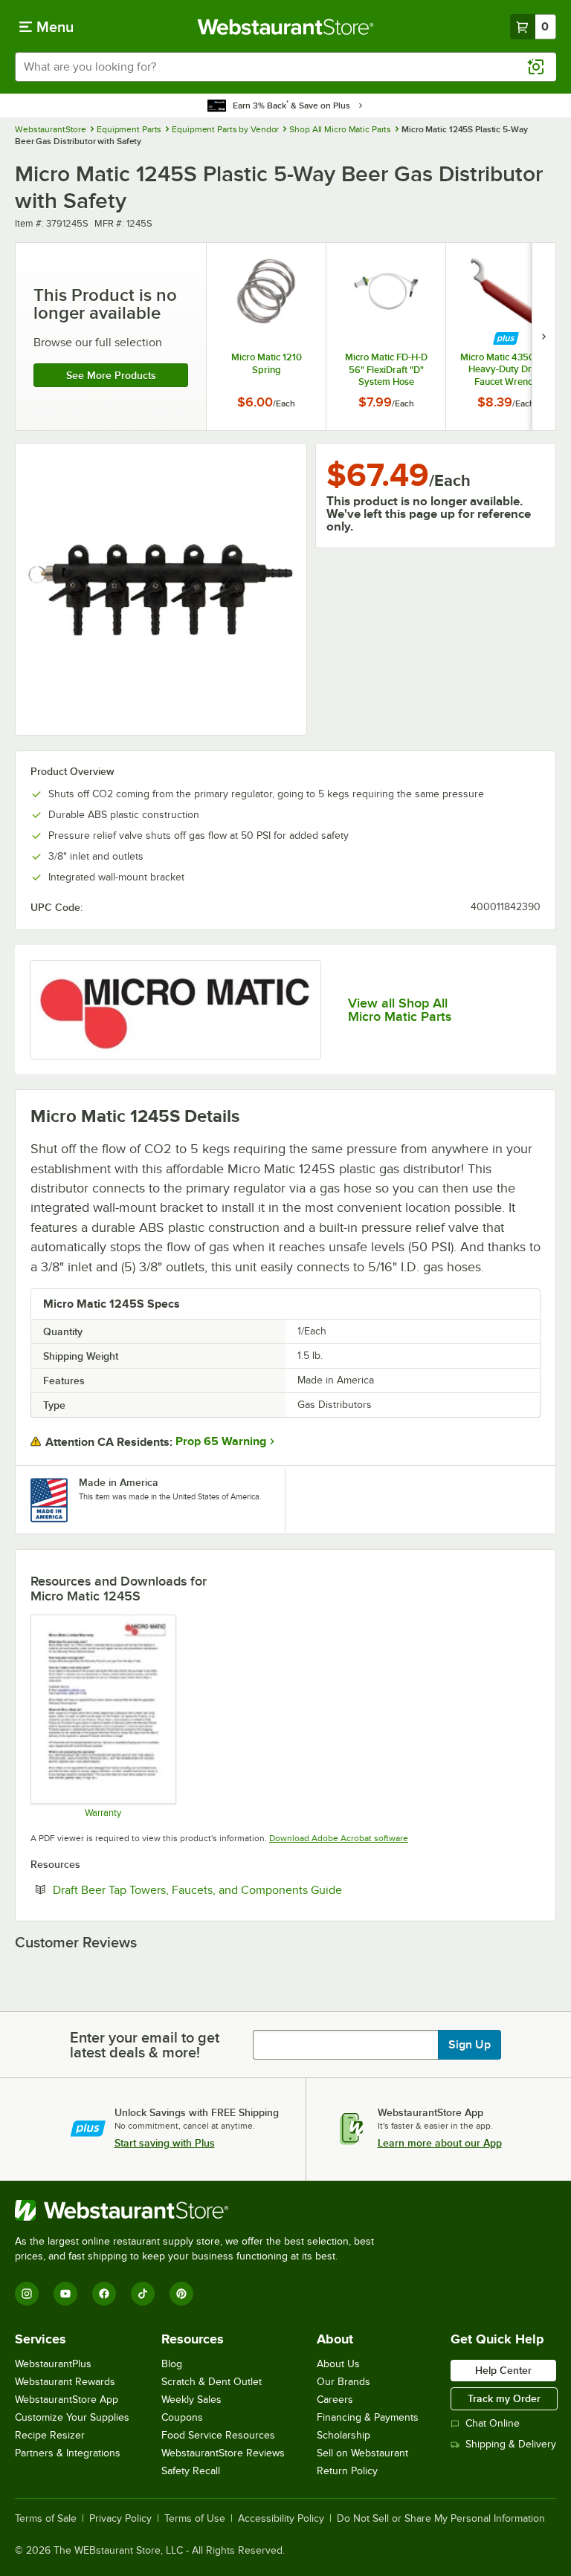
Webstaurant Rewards (65, 2382)
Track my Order (504, 2398)
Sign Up (470, 2045)
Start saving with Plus (165, 2143)
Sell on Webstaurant (362, 2453)
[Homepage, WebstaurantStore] (286, 27)
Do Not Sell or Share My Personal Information (441, 2519)
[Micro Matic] (175, 1010)
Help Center (503, 2370)
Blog (172, 2364)
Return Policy (347, 2471)
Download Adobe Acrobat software (339, 1838)
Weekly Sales (191, 2400)
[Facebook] (104, 2294)
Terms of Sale (46, 2519)
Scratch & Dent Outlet (212, 2382)
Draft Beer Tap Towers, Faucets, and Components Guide (243, 1889)
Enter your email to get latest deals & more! (145, 2045)
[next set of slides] (543, 337)
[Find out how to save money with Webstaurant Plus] (506, 338)
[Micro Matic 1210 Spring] (266, 337)
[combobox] (285, 67)
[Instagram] (27, 2294)
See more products (111, 375)
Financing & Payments (368, 2417)
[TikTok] (143, 2294)
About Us (338, 2364)
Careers (335, 2400)
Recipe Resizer (50, 2435)
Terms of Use (195, 2519)
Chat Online (493, 2423)
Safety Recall (191, 2471)
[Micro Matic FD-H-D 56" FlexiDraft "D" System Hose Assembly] (386, 337)
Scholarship (343, 2435)
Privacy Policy (120, 2519)
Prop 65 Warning (221, 1441)
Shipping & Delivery (511, 2444)
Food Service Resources (218, 2435)
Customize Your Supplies (72, 2417)
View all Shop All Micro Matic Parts (400, 1010)
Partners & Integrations (68, 2453)
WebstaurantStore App (67, 2400)
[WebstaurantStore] (201, 2210)
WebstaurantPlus (53, 2364)
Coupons (182, 2417)
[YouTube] (65, 2294)
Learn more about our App (440, 2143)
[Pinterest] (181, 2294)
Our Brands (343, 2382)
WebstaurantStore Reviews (223, 2453)
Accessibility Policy (281, 2519)
